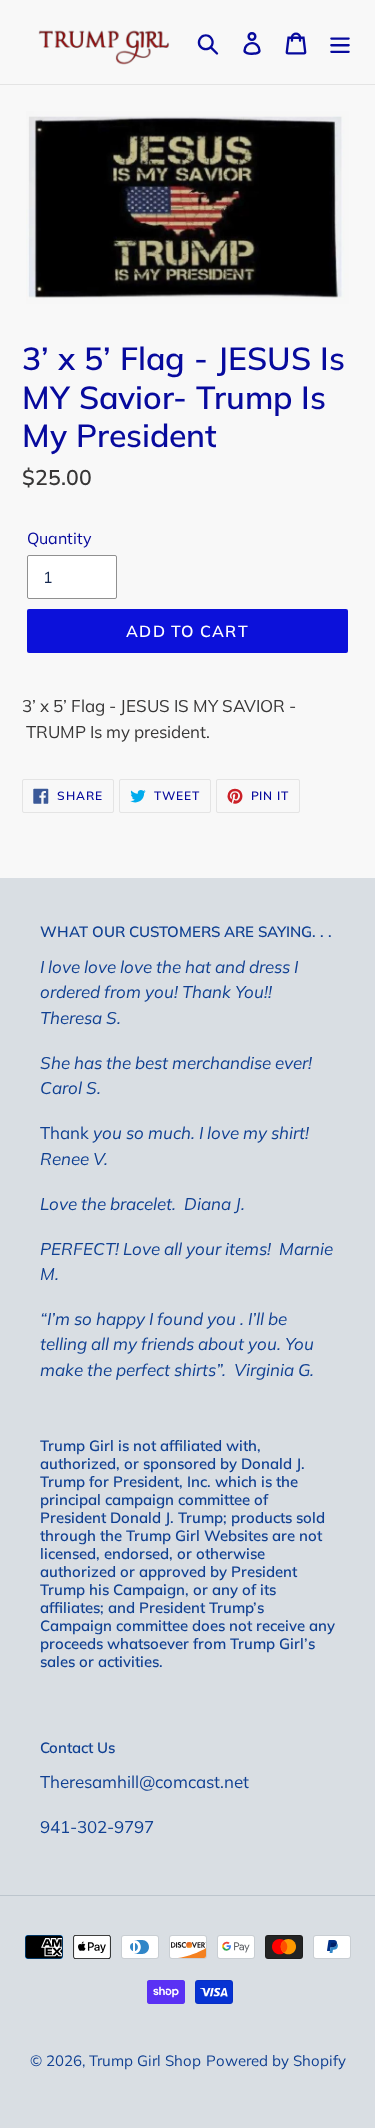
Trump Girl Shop (145, 2060)
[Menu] (340, 41)
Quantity (59, 538)
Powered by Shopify (276, 2060)
